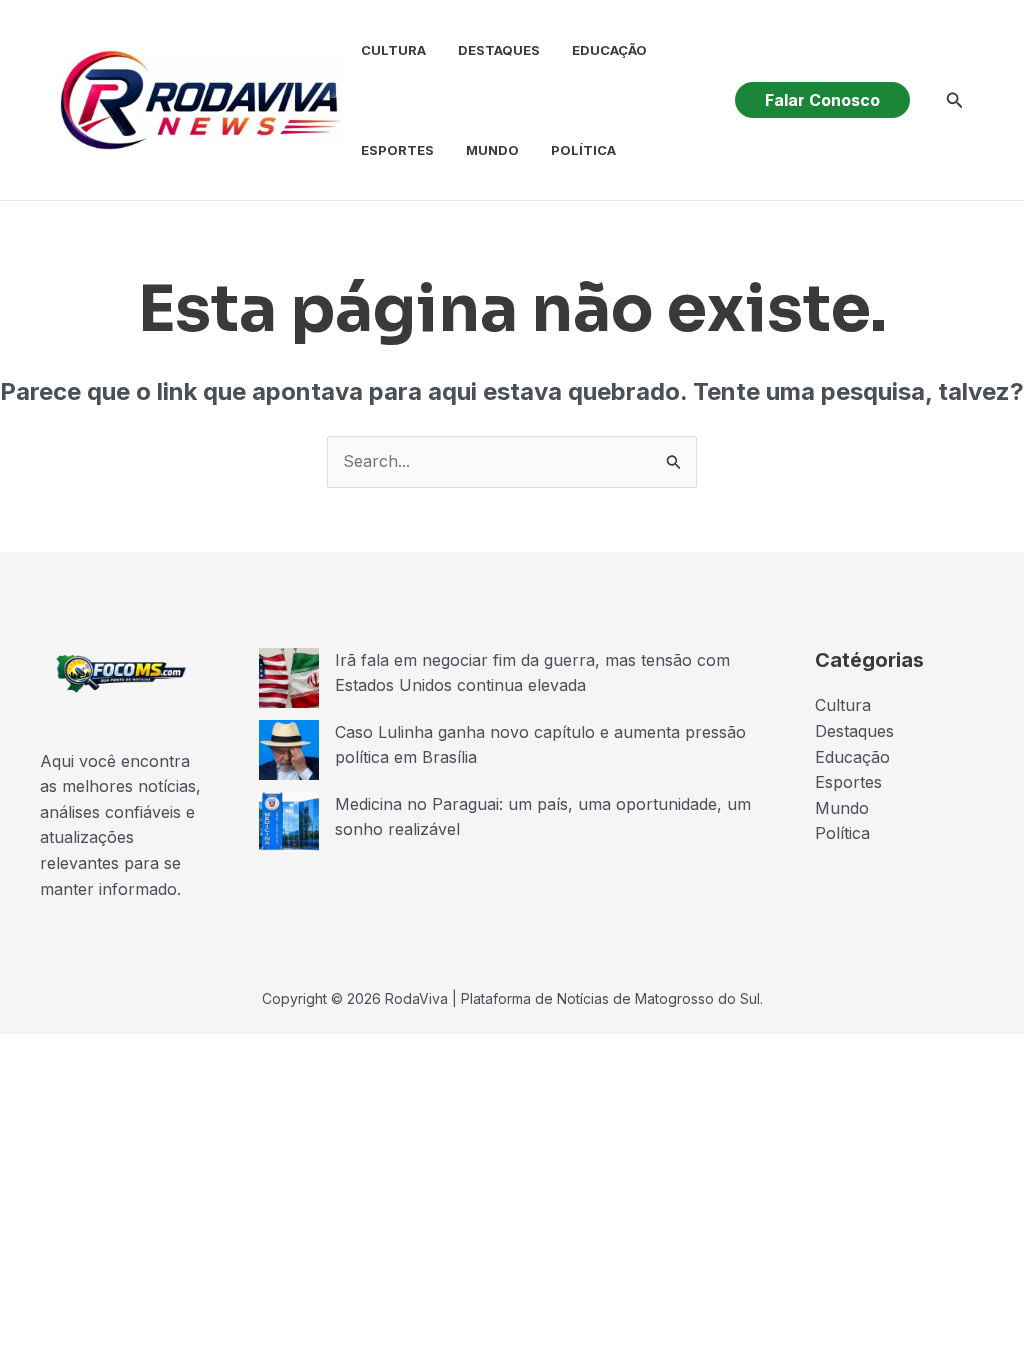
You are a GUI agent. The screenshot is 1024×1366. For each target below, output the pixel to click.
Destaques (499, 50)
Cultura (393, 50)
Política (583, 150)
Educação (609, 50)
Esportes (397, 150)
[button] (822, 100)
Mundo (492, 150)
